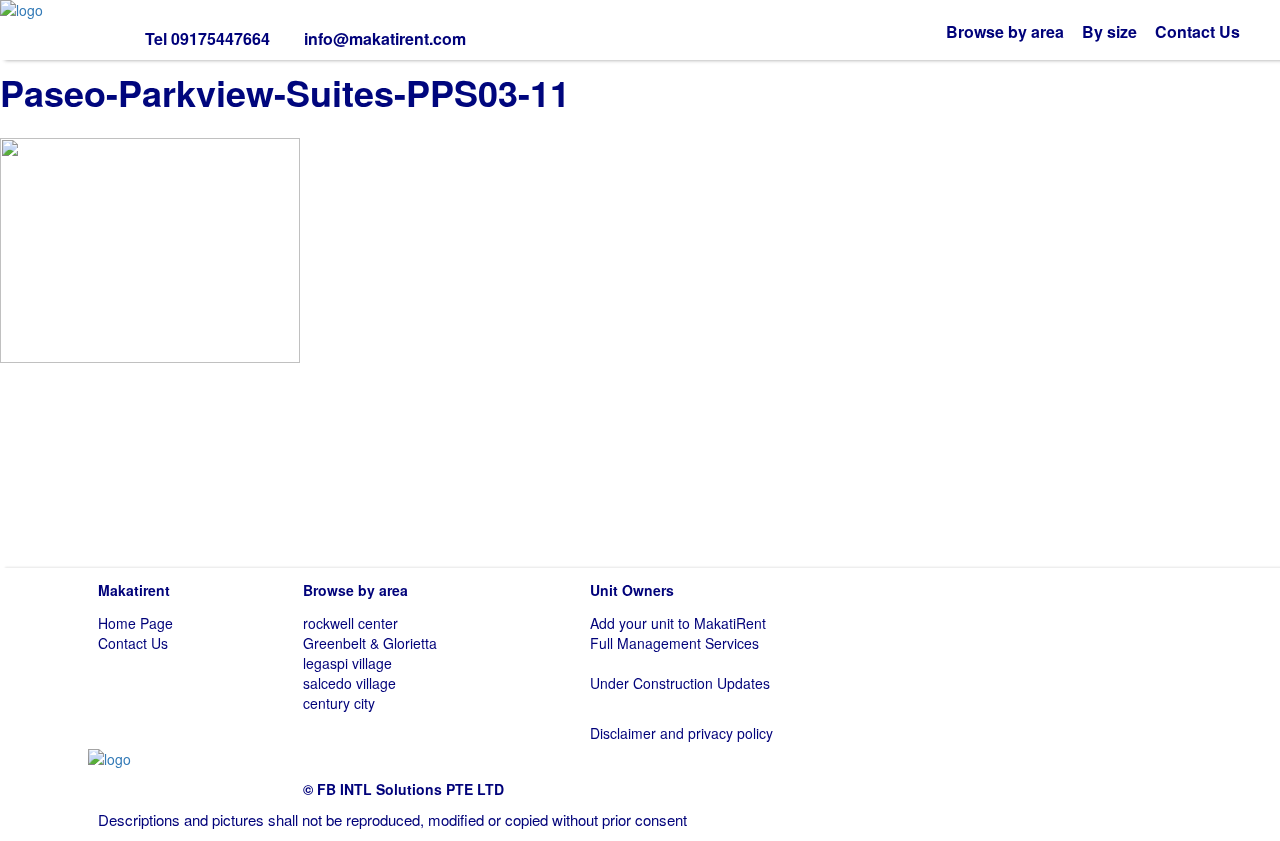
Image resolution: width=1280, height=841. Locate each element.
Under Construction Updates (680, 683)
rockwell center (350, 623)
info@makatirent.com (385, 38)
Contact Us (1197, 31)
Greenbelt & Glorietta (370, 643)
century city (339, 703)
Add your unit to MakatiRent (678, 623)
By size (1109, 31)
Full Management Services (674, 643)
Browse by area (1005, 31)
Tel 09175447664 (207, 38)
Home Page (135, 623)
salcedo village (349, 683)
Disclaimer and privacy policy (681, 733)
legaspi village (347, 663)
